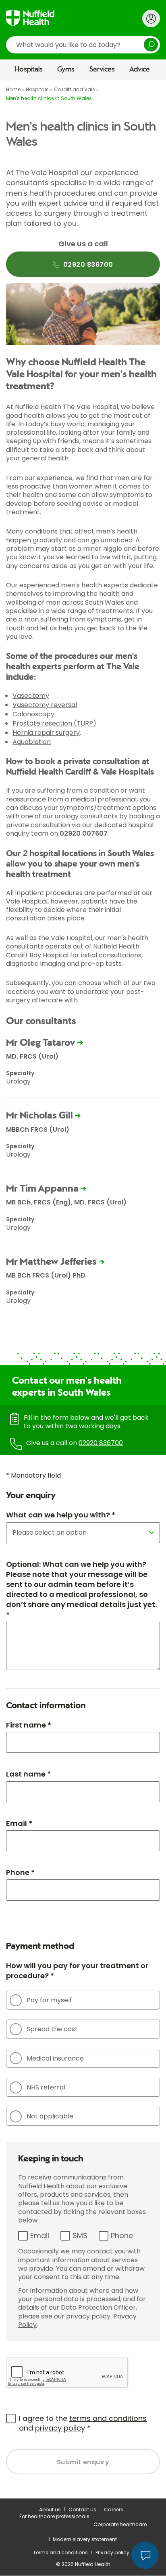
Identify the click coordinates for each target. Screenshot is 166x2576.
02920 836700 (101, 1443)
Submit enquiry (83, 2462)
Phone (122, 2236)
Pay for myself (49, 2000)
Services (102, 70)
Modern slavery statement (85, 2539)
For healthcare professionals (54, 2516)
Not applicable (50, 2116)
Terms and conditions (60, 2552)
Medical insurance (55, 2058)
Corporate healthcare (120, 2524)
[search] (83, 45)
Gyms (66, 70)
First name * (29, 1725)
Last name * (28, 1774)
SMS (80, 2236)
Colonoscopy (33, 714)
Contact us (82, 2510)
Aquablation (32, 742)
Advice (140, 70)
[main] (83, 1289)
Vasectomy (31, 696)
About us (50, 2510)
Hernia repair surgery (46, 733)
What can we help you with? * (61, 1515)
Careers (114, 2510)
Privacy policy (112, 2552)
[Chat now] (145, 2555)
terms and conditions (108, 2418)
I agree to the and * (83, 2423)
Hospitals (29, 70)
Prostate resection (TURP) (54, 723)
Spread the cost (52, 2029)
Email (40, 2236)
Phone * (20, 1872)
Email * (19, 1823)
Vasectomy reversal (45, 705)
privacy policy (60, 2428)
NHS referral (46, 2087)
